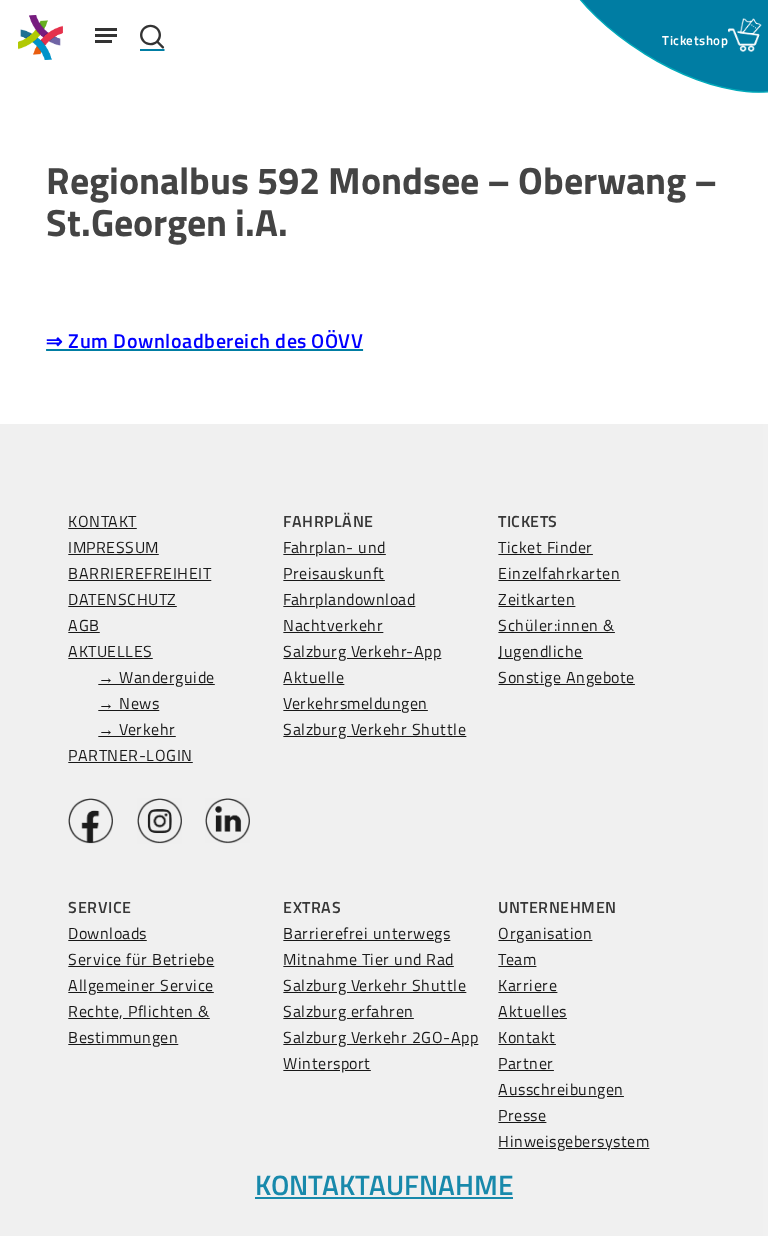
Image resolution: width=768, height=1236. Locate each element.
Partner (526, 1063)
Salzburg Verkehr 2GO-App (380, 1037)
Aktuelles (532, 1011)
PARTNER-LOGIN (130, 755)
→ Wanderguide (156, 677)
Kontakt (527, 1037)
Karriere (527, 985)
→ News (128, 703)
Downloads (107, 933)
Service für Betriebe (141, 959)
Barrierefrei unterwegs (366, 933)
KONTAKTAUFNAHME (384, 1184)
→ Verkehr (137, 729)
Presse (522, 1115)
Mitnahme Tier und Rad (368, 959)
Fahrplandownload (349, 599)
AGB (84, 625)
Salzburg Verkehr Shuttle (374, 729)
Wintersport (327, 1063)
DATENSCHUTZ (122, 599)
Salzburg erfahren (348, 1011)
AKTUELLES (110, 651)
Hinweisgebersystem (573, 1141)
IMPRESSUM (113, 547)
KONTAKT (102, 521)
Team (517, 959)
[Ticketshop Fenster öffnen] (695, 40)
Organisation (545, 933)
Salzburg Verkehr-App (362, 651)
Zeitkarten (536, 599)
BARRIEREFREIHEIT (139, 573)
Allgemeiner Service (141, 985)
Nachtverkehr (333, 625)
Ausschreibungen (561, 1089)
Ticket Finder (545, 547)
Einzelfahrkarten (559, 573)
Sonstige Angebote (566, 677)
